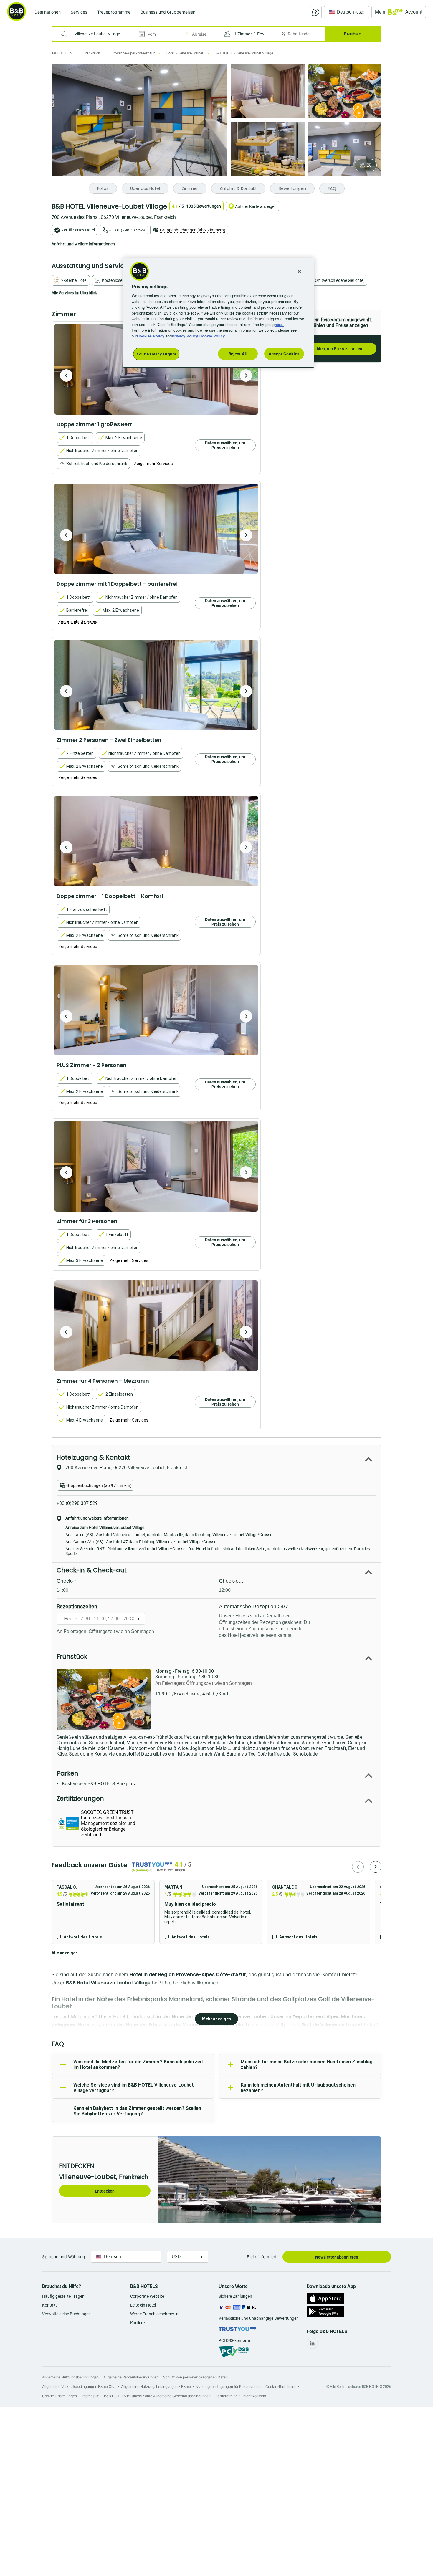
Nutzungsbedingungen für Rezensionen (228, 2386)
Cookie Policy (212, 336)
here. (279, 324)
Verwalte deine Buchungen (66, 2314)
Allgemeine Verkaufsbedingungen (131, 2377)
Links (246, 375)
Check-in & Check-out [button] (92, 1570)
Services (79, 12)
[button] (249, 34)
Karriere (137, 2323)
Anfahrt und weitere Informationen (83, 244)
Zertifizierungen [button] (80, 1798)
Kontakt (49, 2305)
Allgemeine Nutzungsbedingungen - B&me (156, 2386)
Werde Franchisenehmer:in (154, 2314)
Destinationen (48, 12)
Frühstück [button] (72, 1656)
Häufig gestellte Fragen (63, 2296)
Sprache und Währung (64, 2257)
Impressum (90, 2396)
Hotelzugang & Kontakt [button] (93, 1457)
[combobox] (98, 34)
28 (369, 165)
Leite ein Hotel (143, 2305)
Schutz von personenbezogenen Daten (195, 2377)
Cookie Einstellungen (60, 2396)
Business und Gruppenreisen (168, 12)
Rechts (66, 375)
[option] (156, 369)
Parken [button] (67, 1773)
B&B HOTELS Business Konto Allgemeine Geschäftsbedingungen (157, 2396)
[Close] (299, 272)
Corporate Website (147, 2296)
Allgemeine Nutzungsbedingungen (70, 2377)
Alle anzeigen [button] (65, 1953)
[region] (219, 313)
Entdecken (105, 2191)
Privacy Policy (185, 336)
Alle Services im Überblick (74, 293)
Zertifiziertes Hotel (78, 230)
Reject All (238, 354)
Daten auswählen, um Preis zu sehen (327, 349)
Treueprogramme (114, 12)
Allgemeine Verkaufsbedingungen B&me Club (79, 2386)
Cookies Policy (151, 336)
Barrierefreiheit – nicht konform (241, 2396)
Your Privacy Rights (156, 354)
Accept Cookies (284, 354)
